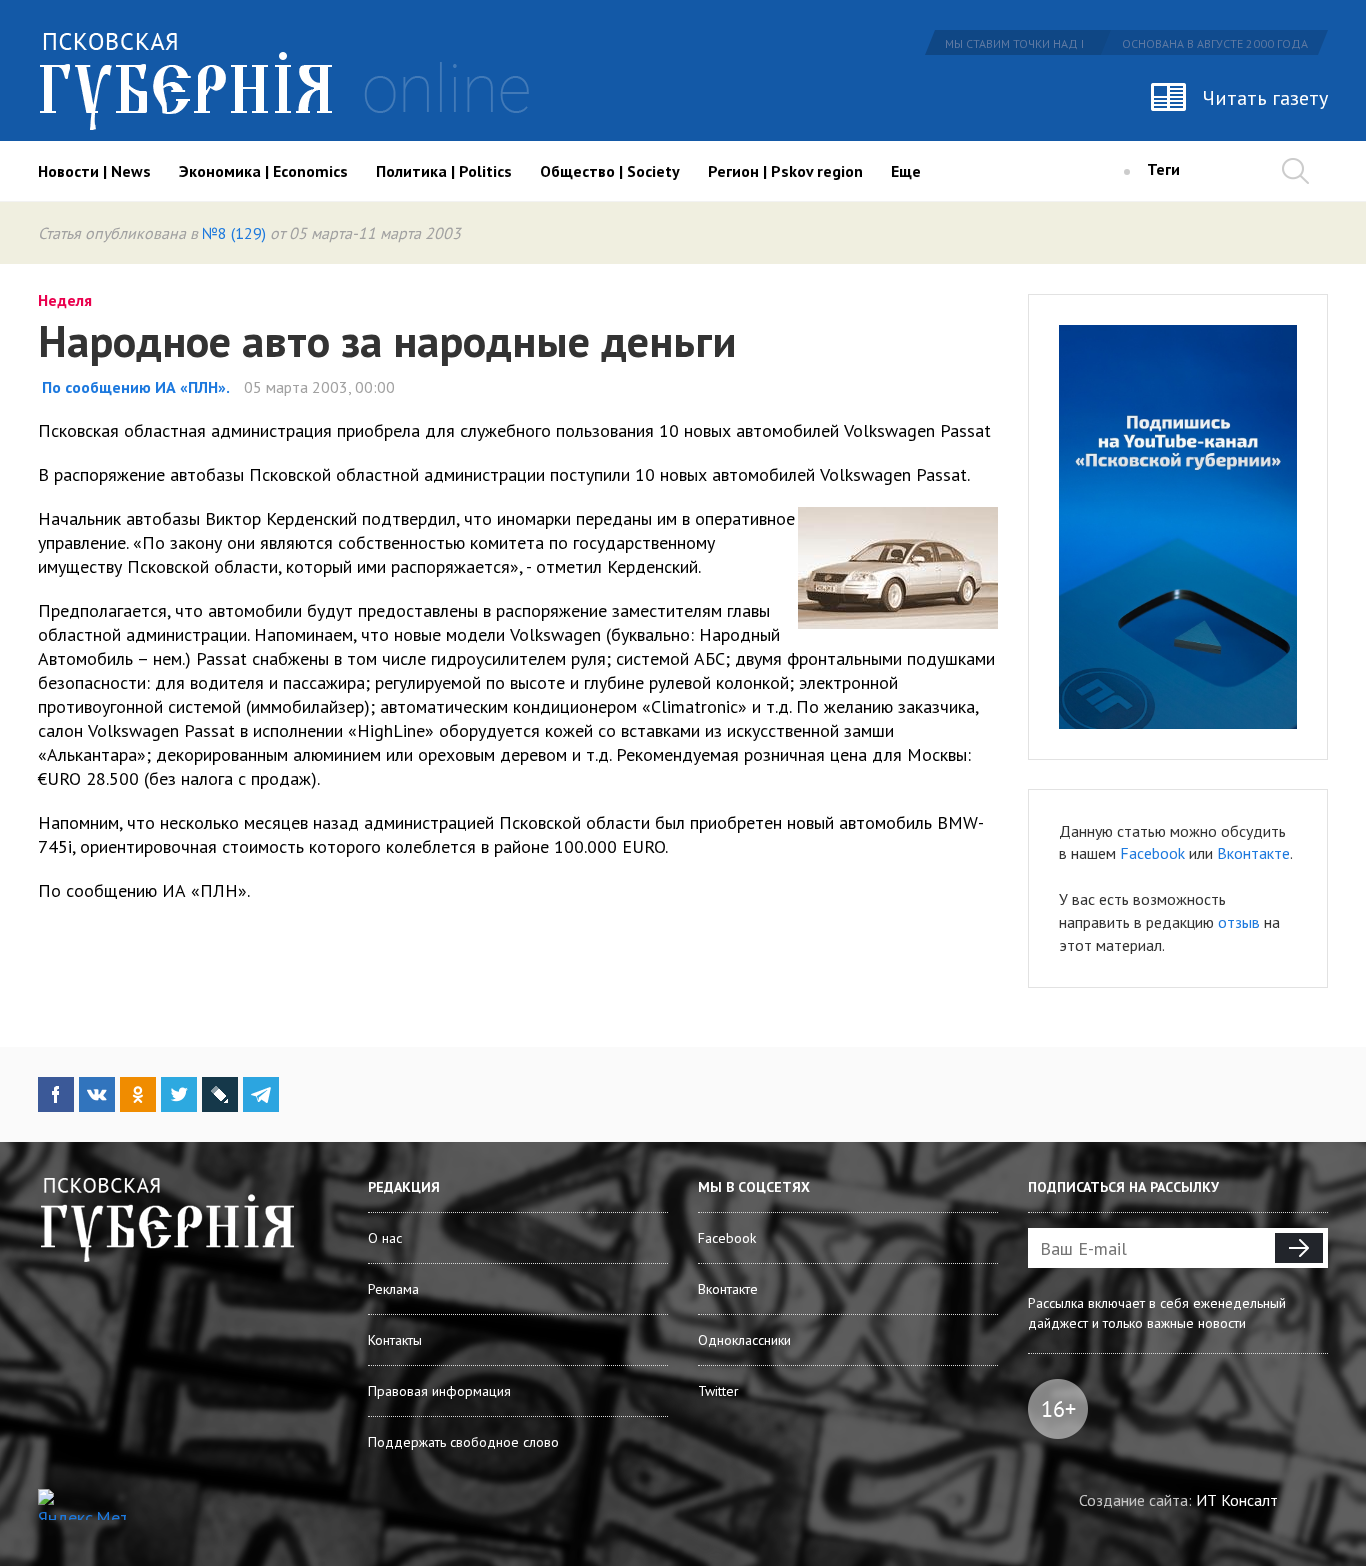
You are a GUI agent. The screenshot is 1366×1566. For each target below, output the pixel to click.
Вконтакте (1253, 853)
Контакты (395, 1340)
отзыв (1239, 922)
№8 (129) (234, 233)
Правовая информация (439, 1391)
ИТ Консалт (1237, 1500)
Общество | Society (610, 171)
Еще (906, 171)
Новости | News (94, 171)
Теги (1163, 169)
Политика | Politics (444, 171)
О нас (385, 1238)
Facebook (1152, 853)
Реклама (393, 1289)
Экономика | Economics (263, 171)
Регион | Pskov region (785, 171)
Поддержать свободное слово (463, 1442)
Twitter (718, 1391)
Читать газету (1265, 98)
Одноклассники (744, 1340)
